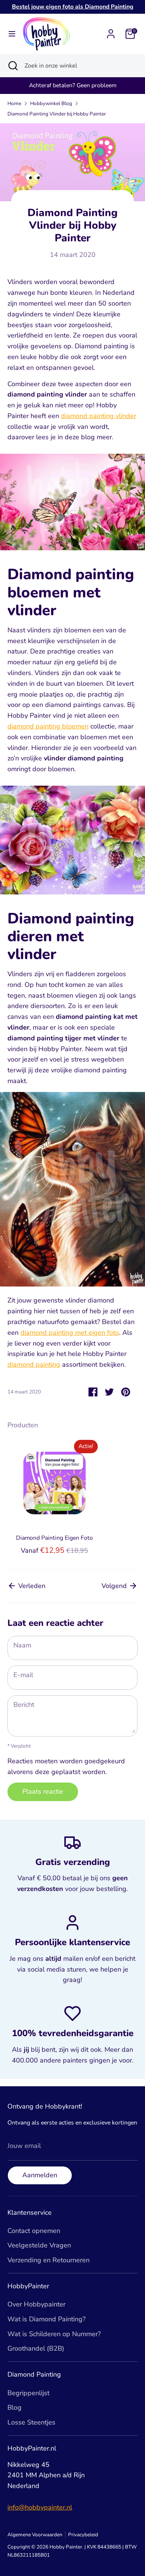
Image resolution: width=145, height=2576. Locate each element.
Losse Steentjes (31, 2422)
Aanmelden (40, 2175)
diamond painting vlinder (99, 416)
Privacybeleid (83, 2535)
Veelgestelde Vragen (39, 2245)
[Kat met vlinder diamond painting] (72, 1284)
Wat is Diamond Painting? (46, 2319)
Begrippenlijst (28, 2393)
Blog (14, 2407)
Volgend (115, 1586)
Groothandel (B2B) (36, 2348)
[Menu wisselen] (12, 34)
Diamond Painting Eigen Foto (54, 1538)
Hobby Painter (66, 2547)
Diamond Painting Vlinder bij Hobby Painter (57, 114)
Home (14, 103)
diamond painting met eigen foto (70, 1333)
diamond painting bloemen (48, 726)
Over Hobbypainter (36, 2304)
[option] (51, 1497)
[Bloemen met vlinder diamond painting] (72, 504)
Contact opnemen (34, 2231)
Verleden (31, 1586)
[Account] (111, 32)
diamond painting (34, 1364)
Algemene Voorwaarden (35, 2535)
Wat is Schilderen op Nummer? (54, 2334)
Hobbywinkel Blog (51, 103)
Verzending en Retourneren (49, 2260)
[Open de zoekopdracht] (12, 66)
